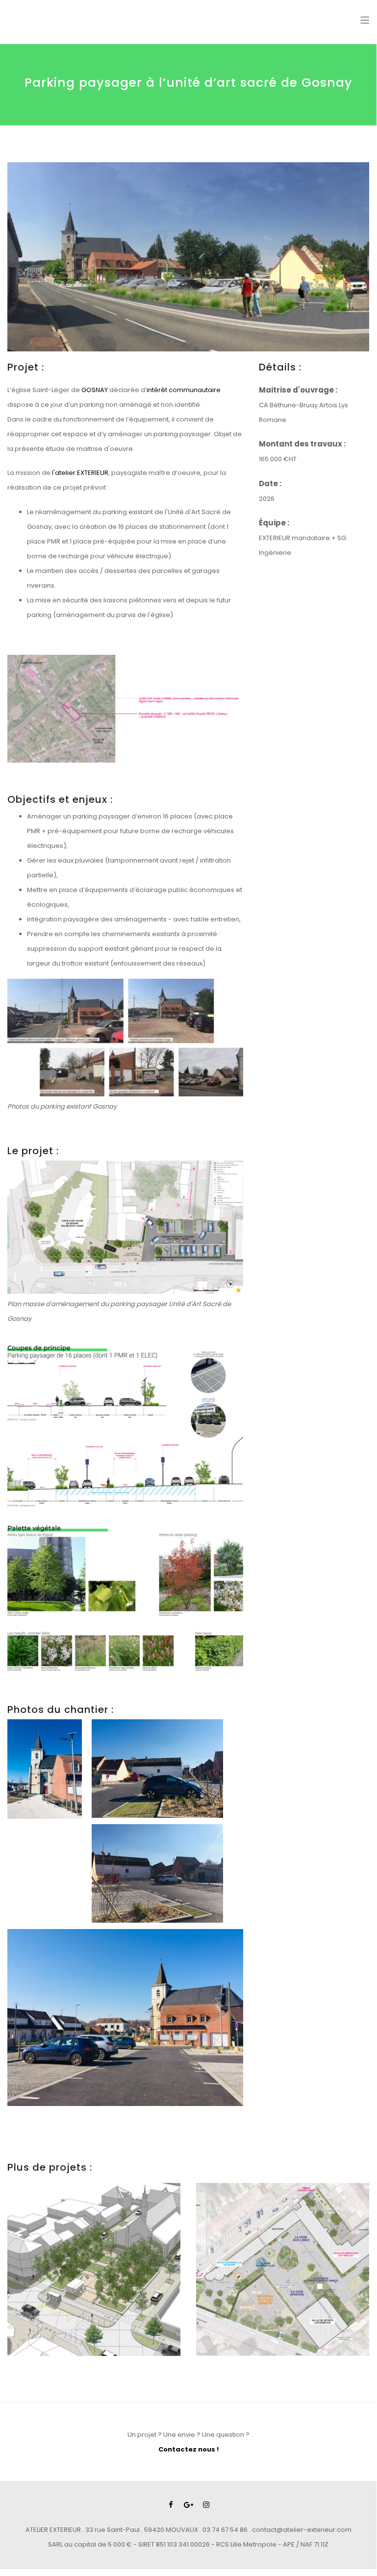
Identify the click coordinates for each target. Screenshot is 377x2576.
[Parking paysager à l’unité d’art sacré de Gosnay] (188, 257)
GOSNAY (95, 390)
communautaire (195, 390)
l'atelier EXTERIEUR (80, 473)
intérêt (158, 390)
